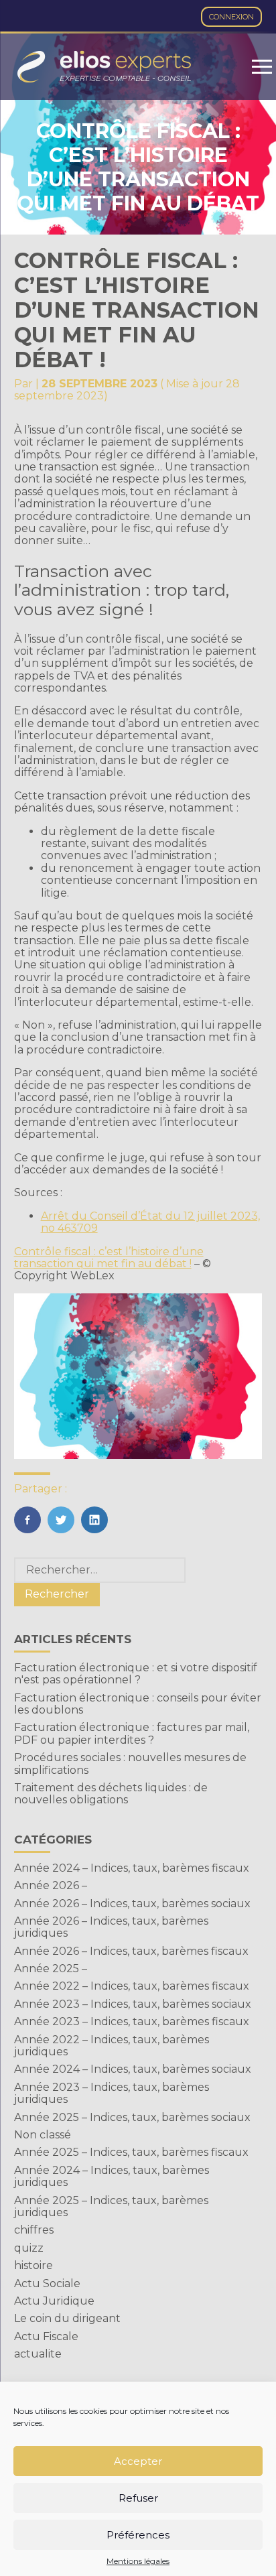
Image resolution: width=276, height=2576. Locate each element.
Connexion (231, 17)
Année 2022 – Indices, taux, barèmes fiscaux (132, 1986)
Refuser (138, 2498)
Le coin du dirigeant (67, 2318)
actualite (38, 2354)
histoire (33, 2265)
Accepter (138, 2461)
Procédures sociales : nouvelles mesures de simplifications (130, 1763)
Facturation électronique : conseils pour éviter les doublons (138, 1704)
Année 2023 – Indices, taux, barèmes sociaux (133, 2004)
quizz (29, 2248)
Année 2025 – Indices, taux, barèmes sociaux (132, 2117)
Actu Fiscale (46, 2336)
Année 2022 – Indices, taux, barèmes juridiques (112, 2046)
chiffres (34, 2230)
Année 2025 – (51, 1969)
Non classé (43, 2135)
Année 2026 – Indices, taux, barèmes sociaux (132, 1904)
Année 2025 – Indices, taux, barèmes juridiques (111, 2206)
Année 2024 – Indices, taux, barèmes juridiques (112, 2176)
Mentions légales (138, 2561)
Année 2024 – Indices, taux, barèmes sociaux (133, 2069)
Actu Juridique (54, 2301)
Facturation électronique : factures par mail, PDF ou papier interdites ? (132, 1733)
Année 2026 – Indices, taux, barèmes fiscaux (131, 1951)
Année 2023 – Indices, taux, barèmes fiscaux (132, 2021)
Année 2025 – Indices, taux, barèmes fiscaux (131, 2152)
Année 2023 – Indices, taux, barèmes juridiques (112, 2093)
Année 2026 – (51, 1885)
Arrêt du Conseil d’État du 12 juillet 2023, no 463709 (150, 1222)
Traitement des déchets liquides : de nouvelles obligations (111, 1794)
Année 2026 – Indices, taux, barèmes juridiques (111, 1927)
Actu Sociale (47, 2283)
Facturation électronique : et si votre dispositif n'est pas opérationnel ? (136, 1674)
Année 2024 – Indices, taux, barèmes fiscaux (132, 1868)
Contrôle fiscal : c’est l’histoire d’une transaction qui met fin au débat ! (109, 1258)
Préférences (138, 2535)
